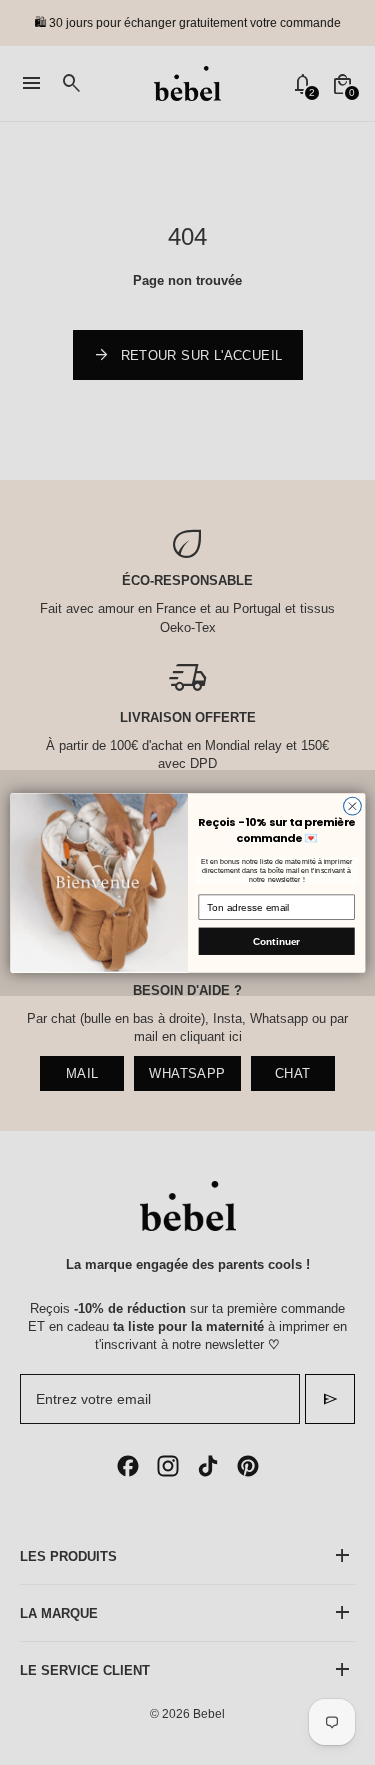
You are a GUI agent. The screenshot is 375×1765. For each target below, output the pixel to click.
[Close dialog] (352, 806)
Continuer (276, 940)
